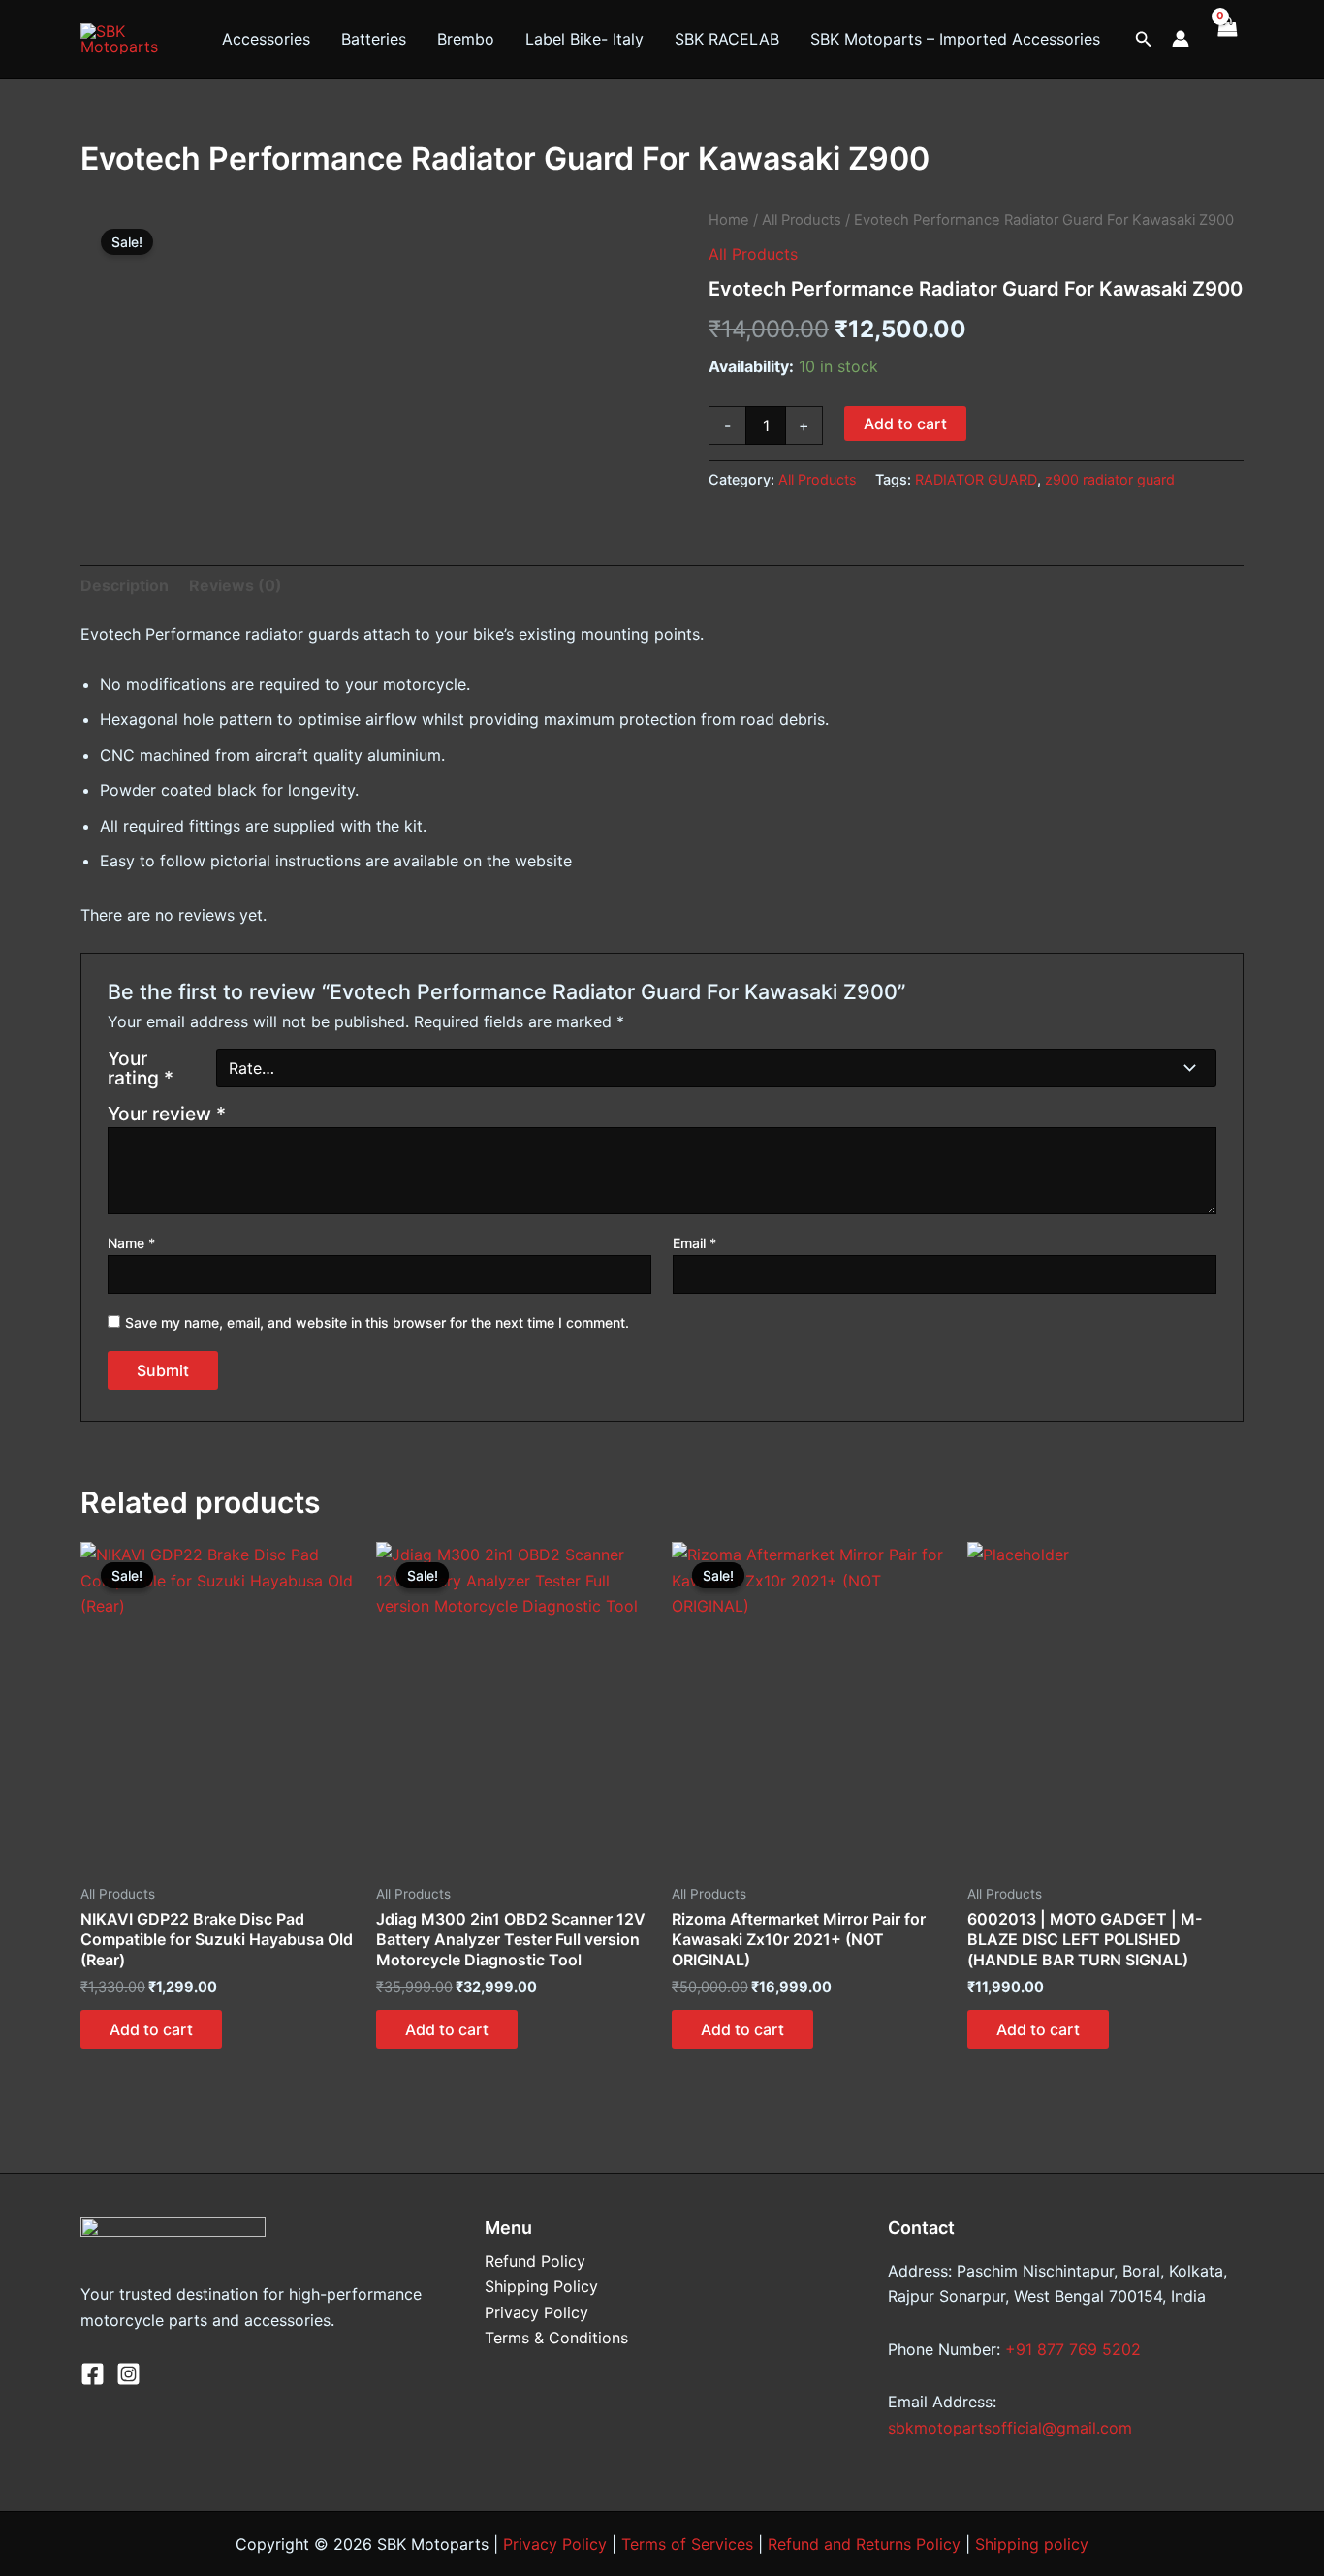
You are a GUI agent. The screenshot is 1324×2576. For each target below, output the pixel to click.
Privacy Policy (536, 2312)
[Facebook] (93, 2374)
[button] (1144, 39)
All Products (802, 220)
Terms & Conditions (556, 2338)
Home (729, 220)
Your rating (141, 1068)
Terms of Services (687, 2544)
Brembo (466, 39)
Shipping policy (1032, 2544)
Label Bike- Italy (584, 39)
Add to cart (905, 424)
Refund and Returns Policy (864, 2544)
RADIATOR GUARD (976, 479)
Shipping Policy (541, 2286)
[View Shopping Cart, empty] (1226, 39)
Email (694, 1243)
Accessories (266, 39)
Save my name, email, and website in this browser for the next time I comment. (377, 1322)
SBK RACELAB (727, 39)
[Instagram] (128, 2374)
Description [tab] (125, 585)
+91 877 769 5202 (1073, 2349)
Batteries (374, 39)
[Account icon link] (1181, 39)
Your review (167, 1114)
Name (131, 1243)
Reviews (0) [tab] (236, 585)
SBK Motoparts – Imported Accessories (955, 39)
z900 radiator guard (1110, 479)
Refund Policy (535, 2261)
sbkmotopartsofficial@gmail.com (1010, 2428)
